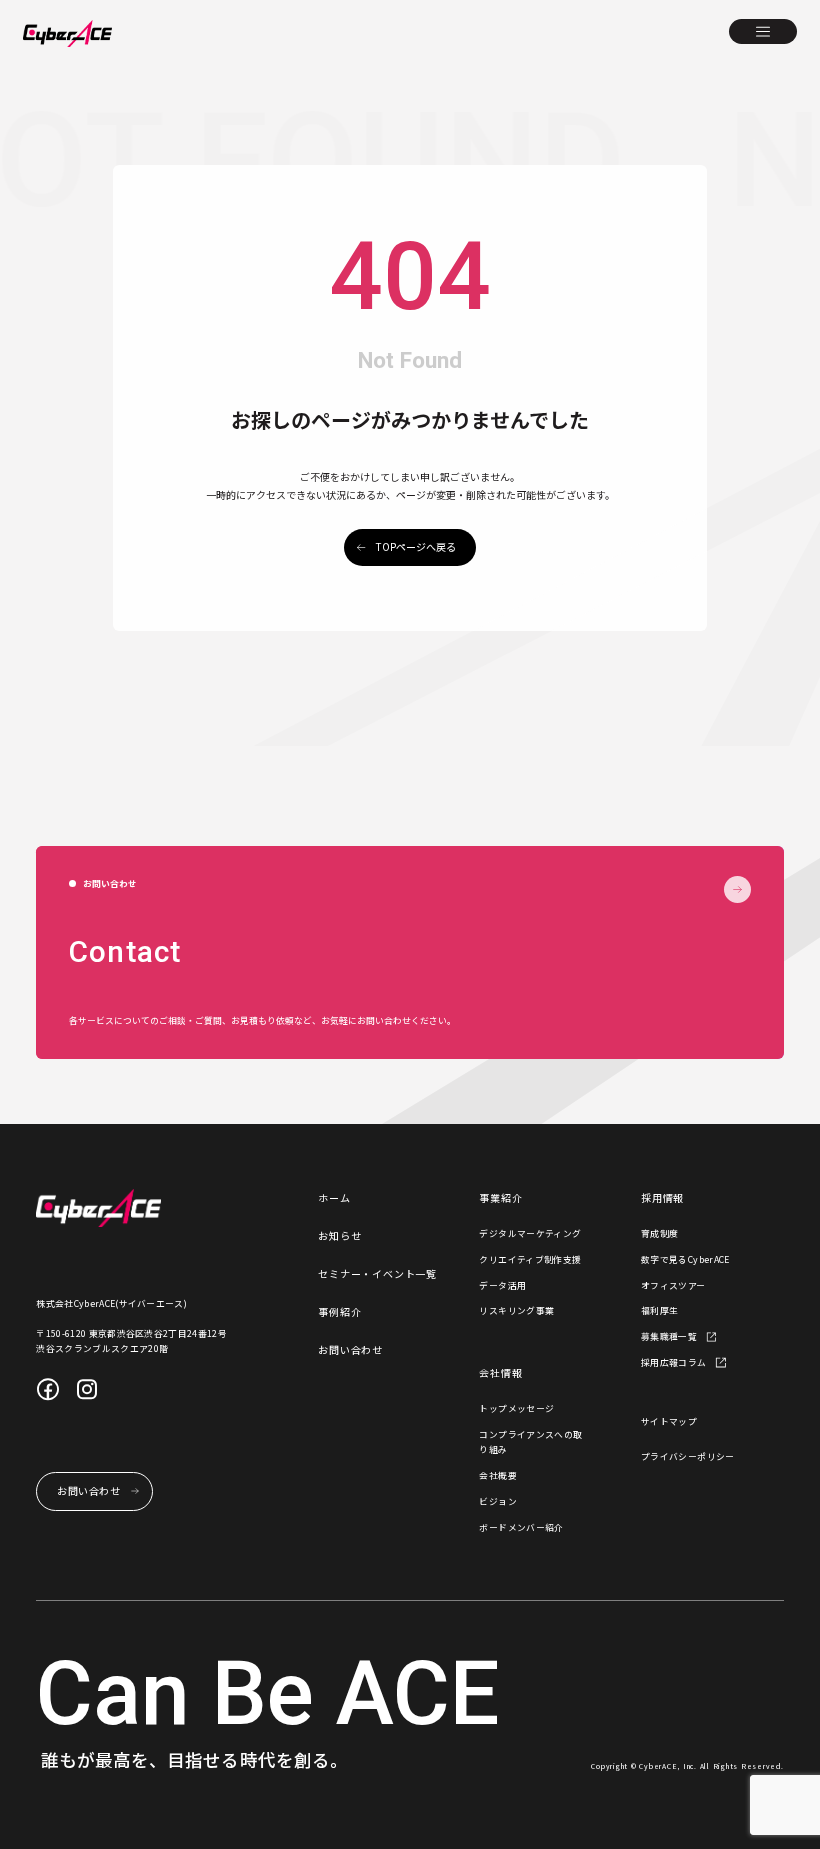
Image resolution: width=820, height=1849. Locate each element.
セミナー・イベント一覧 (377, 1273)
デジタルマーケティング (530, 1233)
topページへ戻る (416, 546)
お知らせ (339, 1235)
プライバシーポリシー (688, 1456)
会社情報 (500, 1372)
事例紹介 (339, 1311)
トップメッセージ (516, 1408)
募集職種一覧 (669, 1336)
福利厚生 (660, 1310)
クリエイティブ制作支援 (530, 1259)
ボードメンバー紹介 (521, 1527)
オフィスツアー (673, 1285)
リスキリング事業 (516, 1310)
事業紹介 (500, 1197)
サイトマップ (669, 1421)
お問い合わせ (350, 1349)
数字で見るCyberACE (685, 1259)
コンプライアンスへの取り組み (530, 1442)
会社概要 (498, 1475)
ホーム (334, 1197)
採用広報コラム (674, 1362)
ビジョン (498, 1501)
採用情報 (662, 1197)
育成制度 (660, 1233)
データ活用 (502, 1285)
